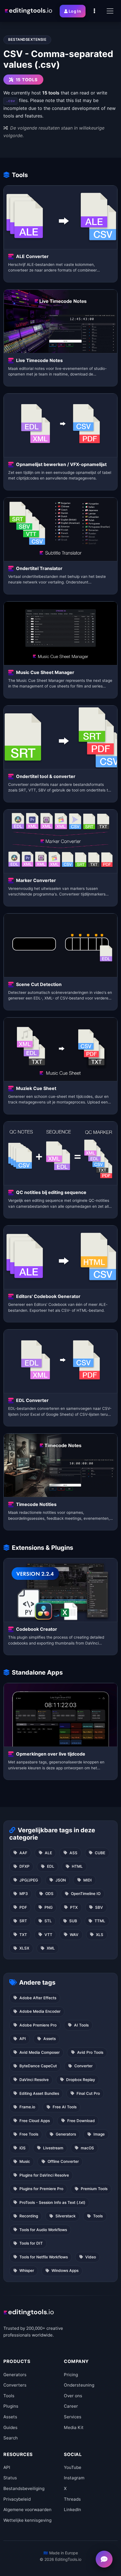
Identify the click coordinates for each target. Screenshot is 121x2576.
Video (91, 2257)
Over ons (73, 2396)
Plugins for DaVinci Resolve (44, 2175)
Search (11, 2438)
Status (10, 2478)
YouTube (73, 2467)
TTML (100, 1921)
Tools (98, 2216)
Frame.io (27, 2107)
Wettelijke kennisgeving (27, 2520)
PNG (49, 1907)
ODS (49, 1894)
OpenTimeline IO (86, 1894)
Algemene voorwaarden (27, 2510)
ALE (48, 1853)
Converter (83, 2066)
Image (99, 2134)
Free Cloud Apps (35, 2121)
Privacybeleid (17, 2499)
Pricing (71, 2375)
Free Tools (29, 2134)
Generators (66, 2134)
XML (51, 1948)
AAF (23, 1853)
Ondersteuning (79, 2385)
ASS (73, 1853)
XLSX (24, 1948)
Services (73, 2417)
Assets (50, 2039)
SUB (73, 1921)
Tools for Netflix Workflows (44, 2257)
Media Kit (74, 2427)
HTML (77, 1866)
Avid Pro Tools (90, 2052)
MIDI (88, 1880)
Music (25, 2161)
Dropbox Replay (81, 2080)
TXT (23, 1935)
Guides (10, 2427)
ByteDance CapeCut (38, 2066)
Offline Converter (63, 2161)
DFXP (24, 1866)
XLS (100, 1935)
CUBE (100, 1853)
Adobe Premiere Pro (38, 2025)
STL (48, 1921)
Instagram (74, 2478)
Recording (29, 2216)
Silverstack (66, 2216)
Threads (72, 2499)
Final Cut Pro (88, 2093)
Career (71, 2406)
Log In (75, 11)
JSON (61, 1880)
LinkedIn (72, 2510)
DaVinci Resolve (34, 2080)
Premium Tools (94, 2189)
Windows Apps (65, 2270)
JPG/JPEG (29, 1880)
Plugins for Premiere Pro (41, 2189)
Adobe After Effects (38, 1998)
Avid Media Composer (40, 2052)
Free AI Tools (65, 2107)
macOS (87, 2148)
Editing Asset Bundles (39, 2093)
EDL (51, 1866)
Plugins (11, 2406)
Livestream (53, 2148)
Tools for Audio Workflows (43, 2230)
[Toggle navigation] (110, 11)
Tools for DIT (31, 2243)
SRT (23, 1921)
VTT (48, 1935)
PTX (74, 1907)
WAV (74, 1935)
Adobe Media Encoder (40, 2011)
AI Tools (81, 2025)
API (23, 2039)
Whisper (27, 2270)
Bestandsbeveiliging (24, 2488)
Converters (15, 2385)
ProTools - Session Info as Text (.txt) (52, 2202)
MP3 (24, 1894)
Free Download (81, 2121)
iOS (23, 2148)
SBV (99, 1907)
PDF (23, 1907)
